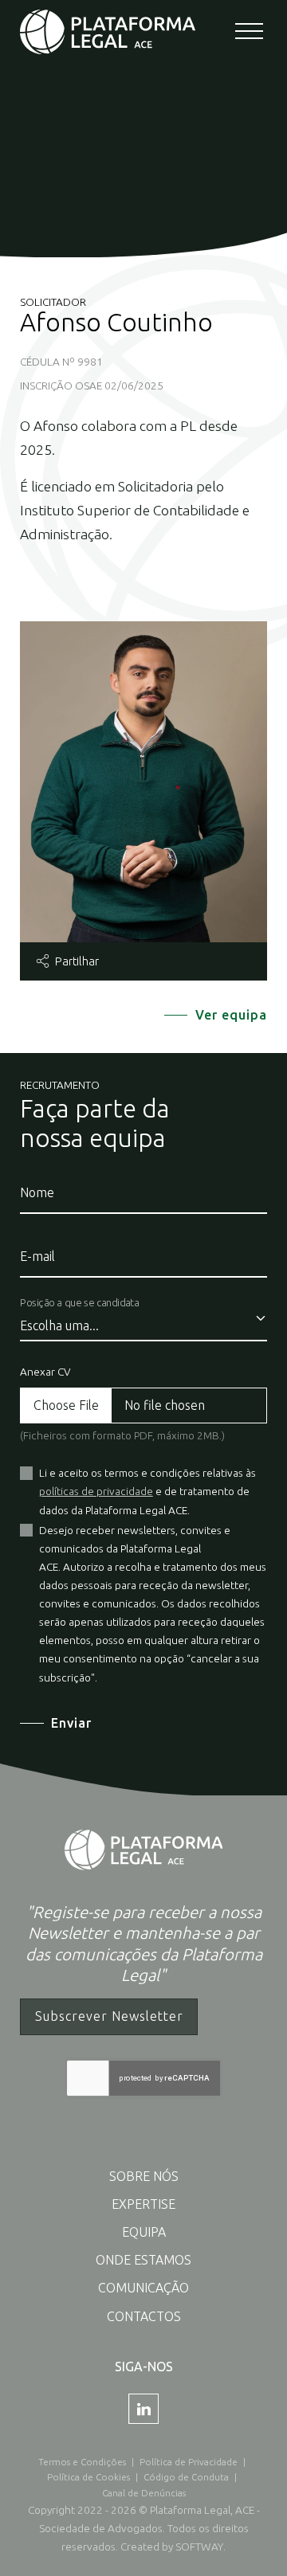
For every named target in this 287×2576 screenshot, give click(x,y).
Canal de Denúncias (144, 2493)
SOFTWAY (199, 2547)
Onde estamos (143, 2260)
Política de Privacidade (189, 2462)
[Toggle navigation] (251, 32)
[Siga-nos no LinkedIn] (143, 2409)
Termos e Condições (82, 2462)
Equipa (144, 2232)
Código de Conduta (186, 2477)
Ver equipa (231, 1015)
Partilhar (76, 961)
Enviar (71, 1723)
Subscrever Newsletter (109, 2016)
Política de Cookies (88, 2477)
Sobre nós (144, 2176)
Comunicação (143, 2288)
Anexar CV (45, 1372)
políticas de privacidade (96, 1491)
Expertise (143, 2204)
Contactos (144, 2316)
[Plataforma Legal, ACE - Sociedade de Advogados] (108, 31)
